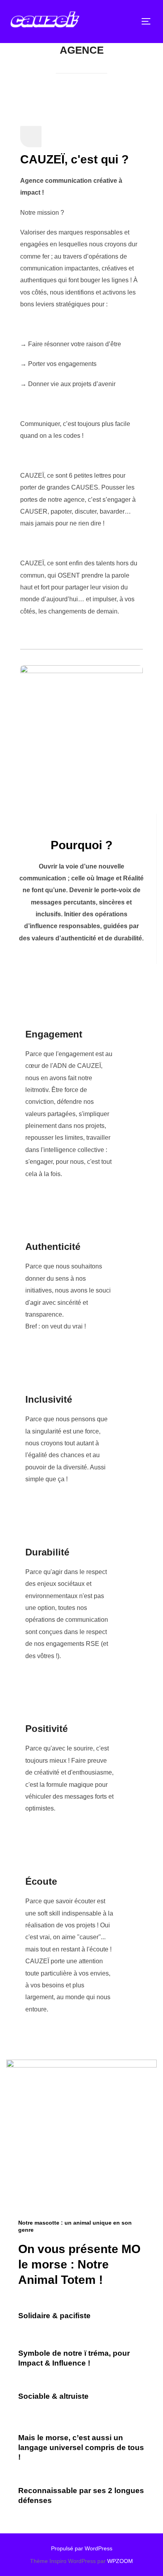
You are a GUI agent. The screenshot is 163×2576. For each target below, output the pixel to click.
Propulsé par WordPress (82, 2548)
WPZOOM (120, 2561)
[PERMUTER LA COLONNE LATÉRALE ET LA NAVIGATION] (149, 21)
